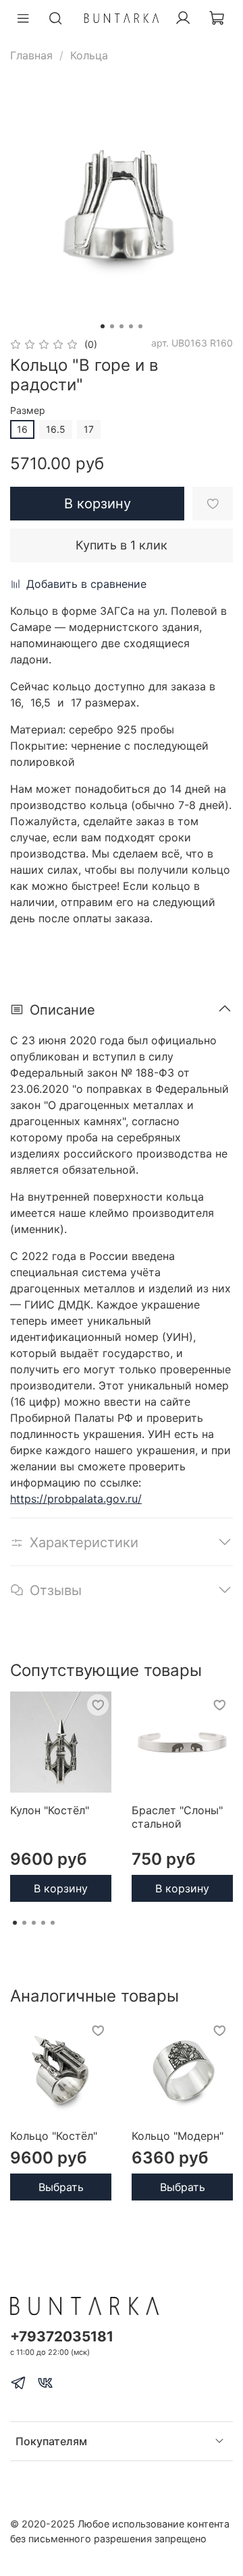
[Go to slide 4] (131, 326)
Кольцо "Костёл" (54, 2136)
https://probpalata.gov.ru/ (76, 1499)
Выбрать (61, 2187)
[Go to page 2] (24, 1923)
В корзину (61, 1888)
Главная (31, 55)
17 (89, 429)
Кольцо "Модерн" (178, 2136)
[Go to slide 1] (103, 326)
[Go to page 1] (15, 1923)
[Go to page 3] (34, 1923)
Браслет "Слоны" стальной (177, 1817)
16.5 (56, 429)
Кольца (89, 55)
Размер (28, 411)
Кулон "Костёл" (50, 1810)
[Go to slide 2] (112, 326)
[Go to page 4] (43, 1923)
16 (22, 429)
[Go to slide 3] (122, 326)
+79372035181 (62, 2336)
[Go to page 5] (53, 1923)
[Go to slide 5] (140, 326)
